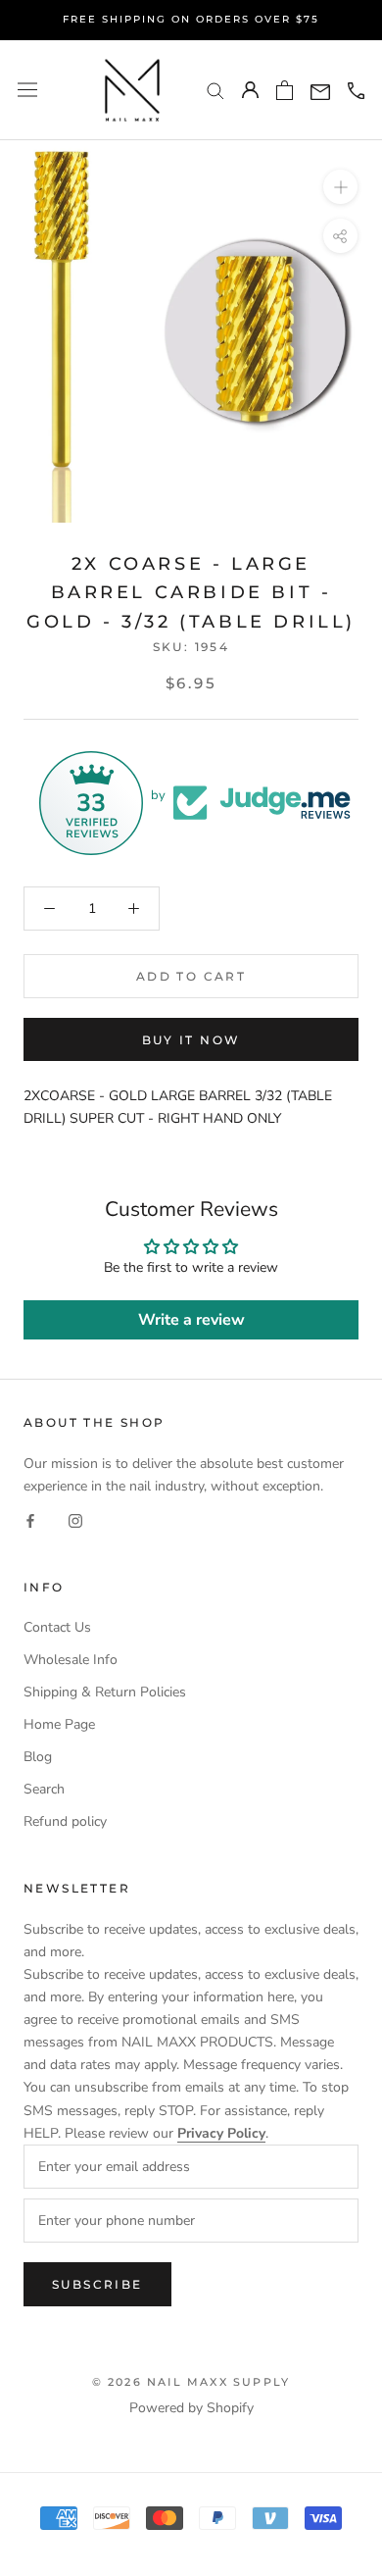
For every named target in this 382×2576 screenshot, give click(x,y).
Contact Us (57, 1627)
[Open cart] (285, 90)
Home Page (59, 1724)
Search (44, 1789)
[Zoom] (340, 187)
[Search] (215, 90)
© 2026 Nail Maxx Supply (191, 2382)
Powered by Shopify (191, 2408)
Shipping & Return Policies (105, 1692)
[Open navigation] (27, 90)
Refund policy (65, 1821)
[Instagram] (75, 1519)
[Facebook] (30, 1519)
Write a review (191, 1320)
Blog (38, 1757)
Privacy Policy (221, 2133)
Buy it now (191, 1040)
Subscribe (97, 2284)
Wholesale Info (71, 1660)
